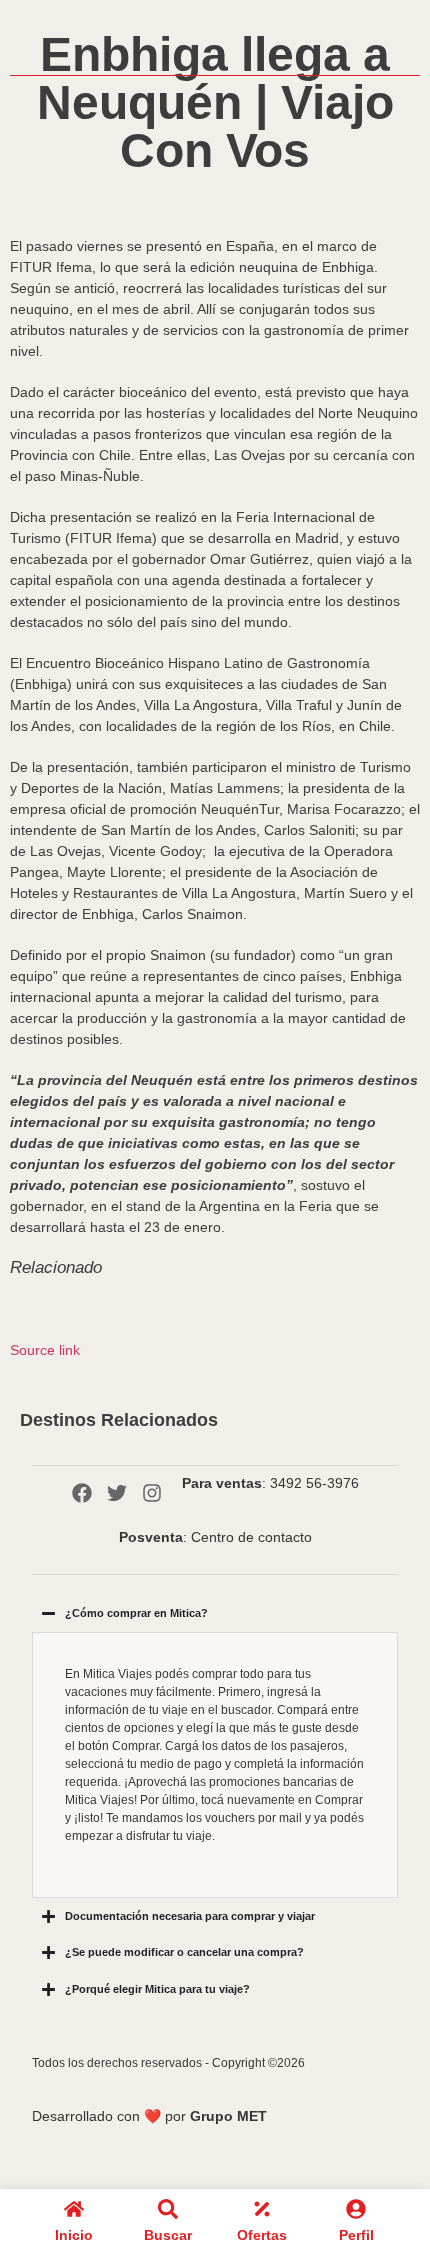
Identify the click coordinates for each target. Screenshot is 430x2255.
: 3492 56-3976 (270, 1483)
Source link (45, 1350)
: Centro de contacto (215, 1537)
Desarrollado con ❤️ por (149, 2116)
